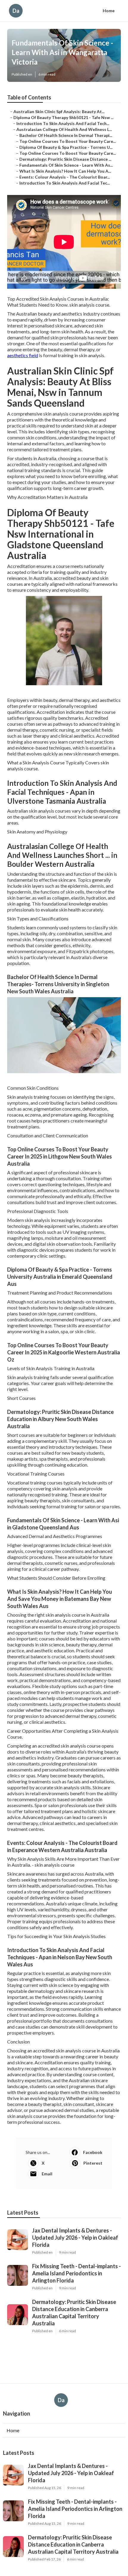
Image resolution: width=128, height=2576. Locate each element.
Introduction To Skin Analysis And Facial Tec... (65, 183)
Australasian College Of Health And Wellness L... (64, 129)
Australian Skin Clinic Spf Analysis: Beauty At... (59, 111)
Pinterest (93, 2163)
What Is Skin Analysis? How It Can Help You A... (65, 171)
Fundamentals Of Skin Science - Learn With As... (66, 165)
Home (109, 11)
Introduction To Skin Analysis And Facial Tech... (63, 123)
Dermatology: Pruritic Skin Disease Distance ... (65, 159)
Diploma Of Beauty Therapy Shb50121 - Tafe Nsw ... (63, 117)
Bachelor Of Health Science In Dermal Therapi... (66, 135)
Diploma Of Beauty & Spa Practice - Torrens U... (66, 147)
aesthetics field (23, 355)
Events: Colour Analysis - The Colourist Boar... (65, 177)
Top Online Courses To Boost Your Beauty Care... (68, 141)
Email (47, 2174)
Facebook (93, 2152)
